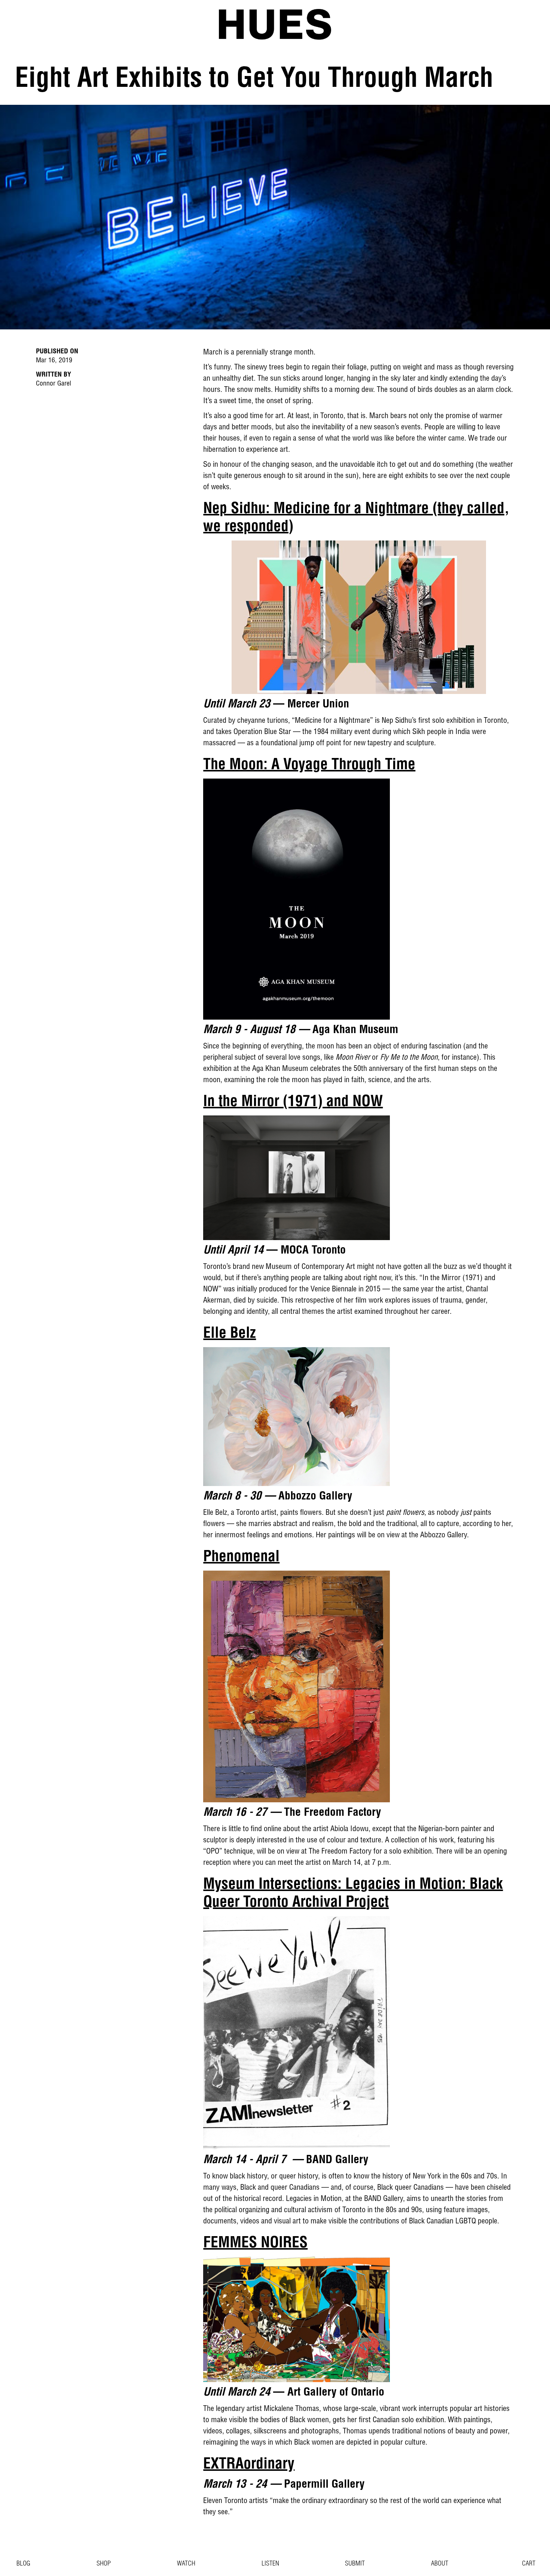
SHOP (104, 2564)
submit (355, 2564)
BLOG (23, 2564)
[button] (524, 2564)
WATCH (186, 2564)
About (440, 2564)
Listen (270, 2564)
